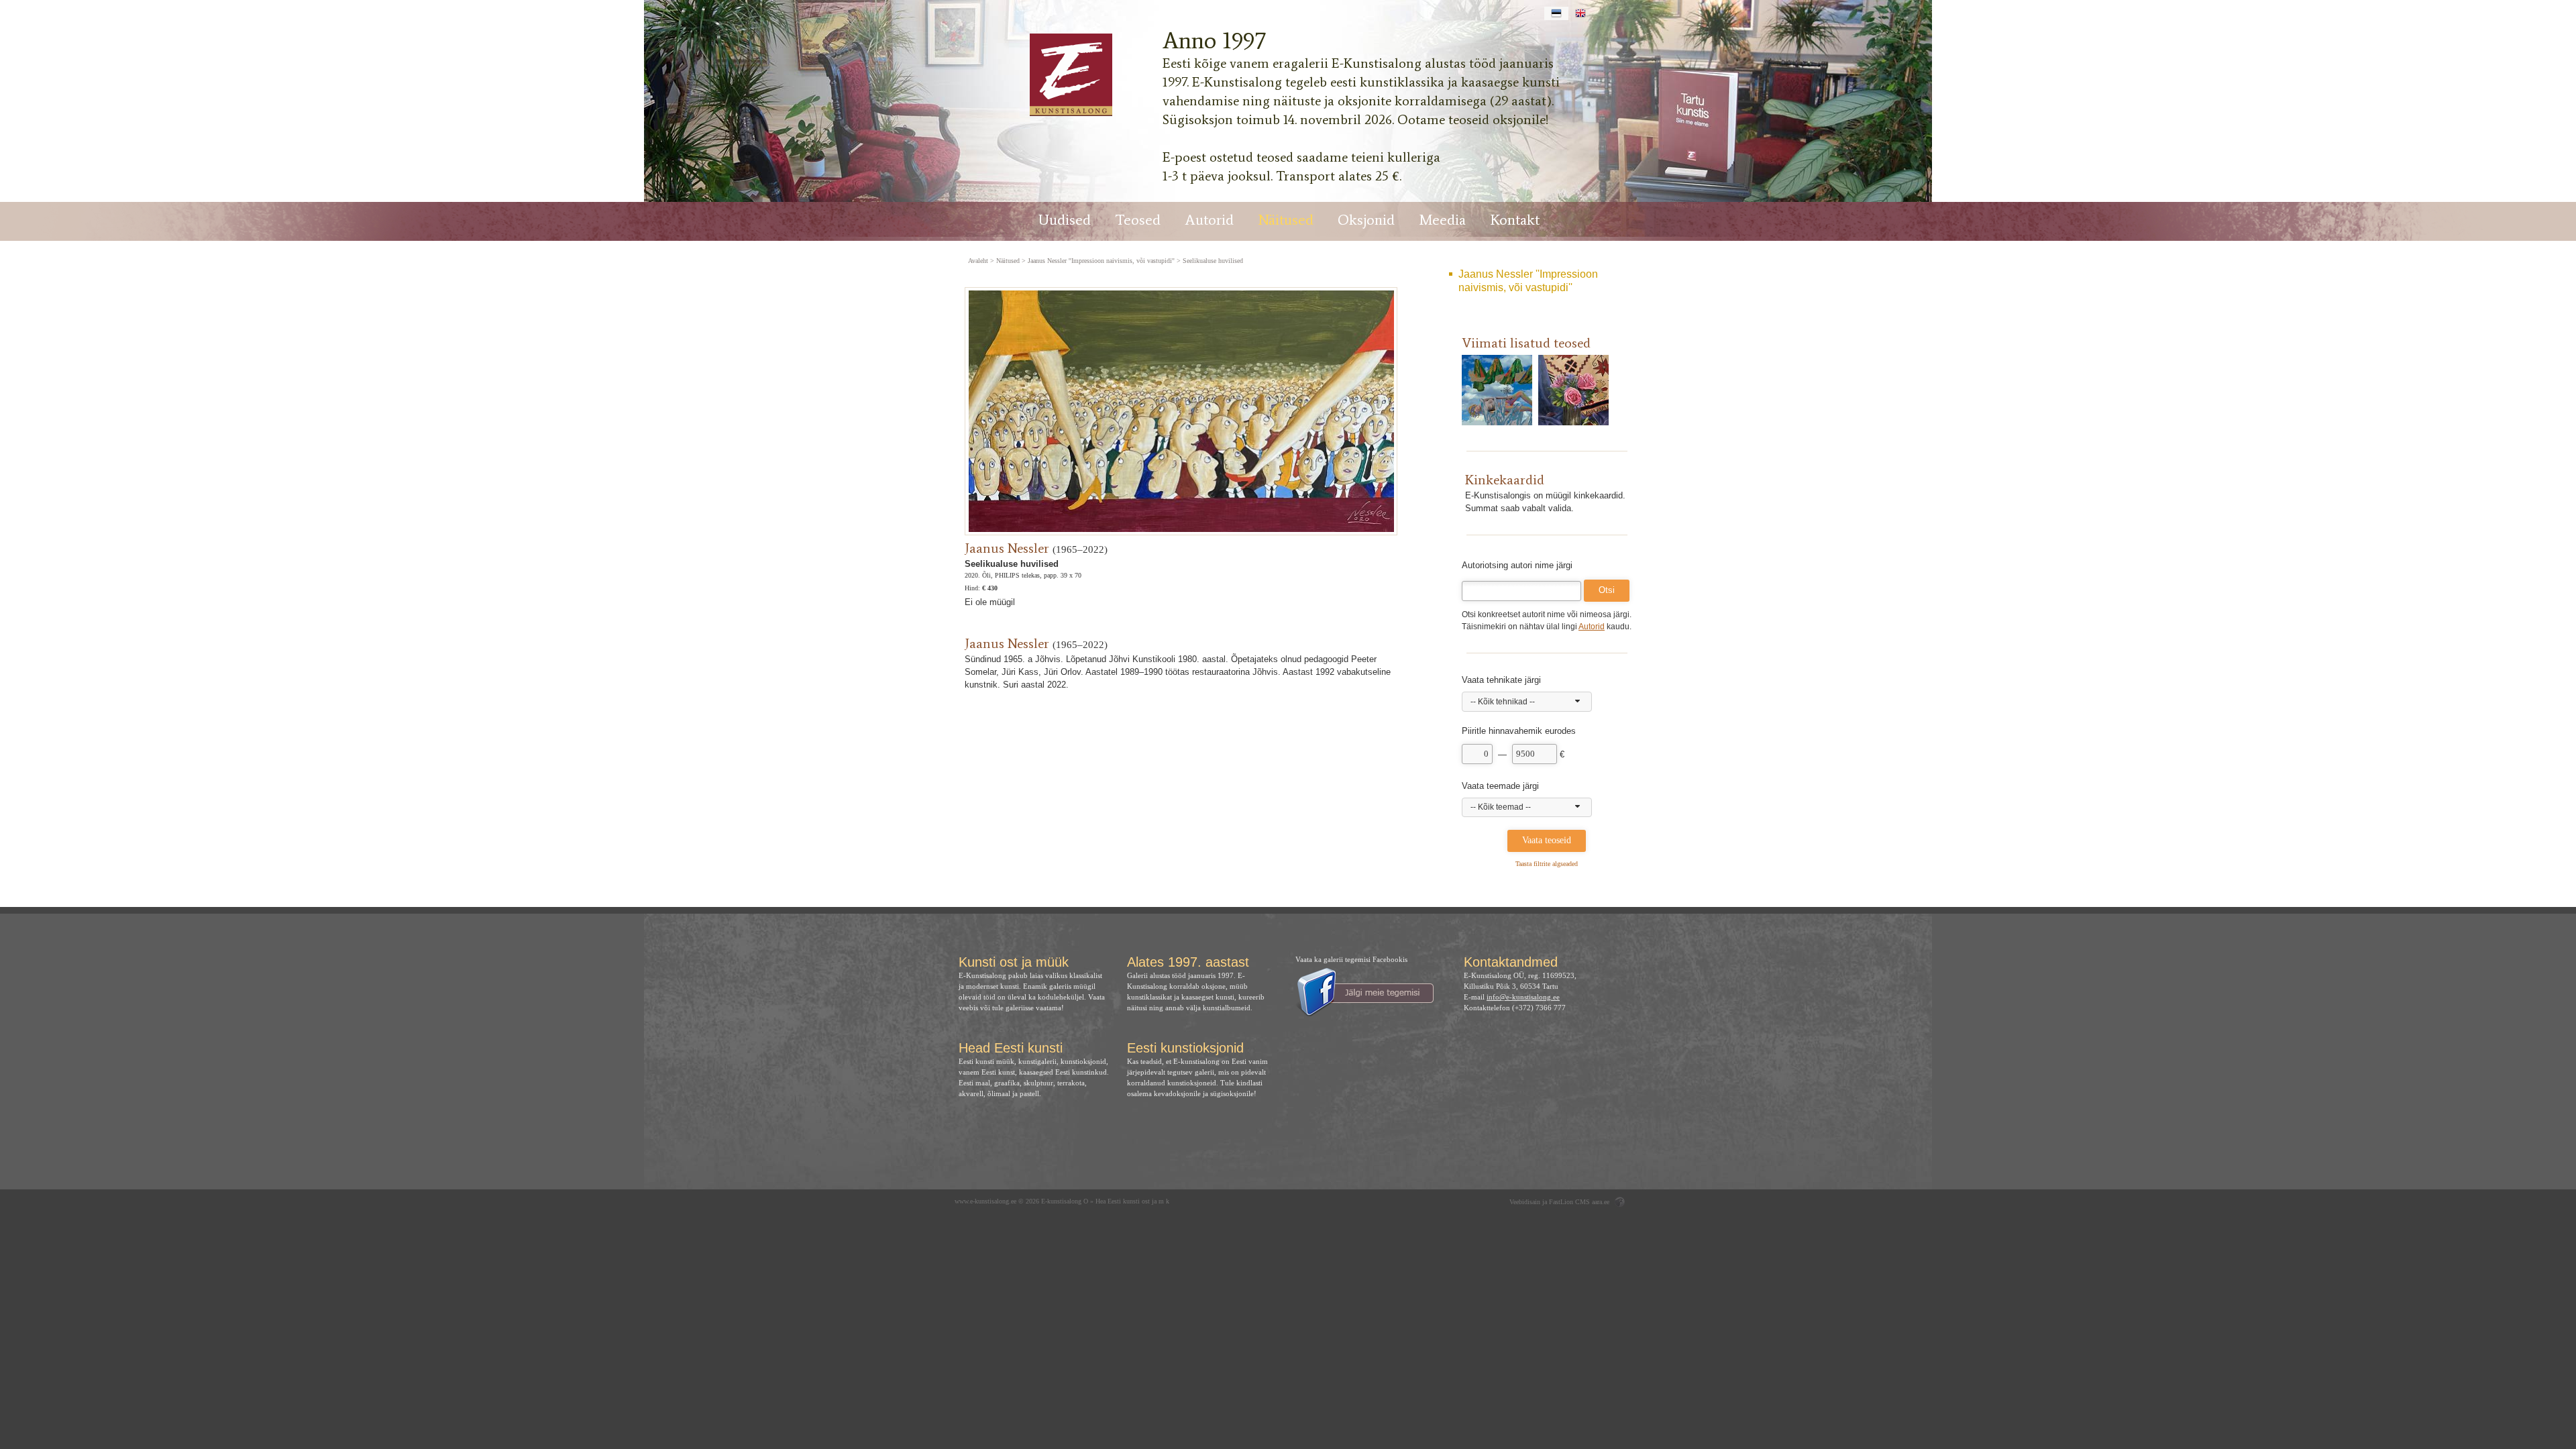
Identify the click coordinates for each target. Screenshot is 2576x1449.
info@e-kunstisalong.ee (1523, 997)
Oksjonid (1366, 220)
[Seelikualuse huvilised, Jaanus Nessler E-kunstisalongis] (1070, 75)
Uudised (1065, 220)
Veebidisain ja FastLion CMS (1550, 1202)
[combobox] (1527, 702)
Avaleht (978, 261)
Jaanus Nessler (1007, 548)
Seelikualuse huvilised (1213, 261)
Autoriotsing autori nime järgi (1517, 565)
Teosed (1138, 220)
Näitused (1286, 220)
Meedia (1442, 220)
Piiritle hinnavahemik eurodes (1519, 731)
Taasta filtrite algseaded (1547, 864)
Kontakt (1515, 220)
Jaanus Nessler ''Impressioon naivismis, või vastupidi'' (1528, 281)
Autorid (1209, 220)
